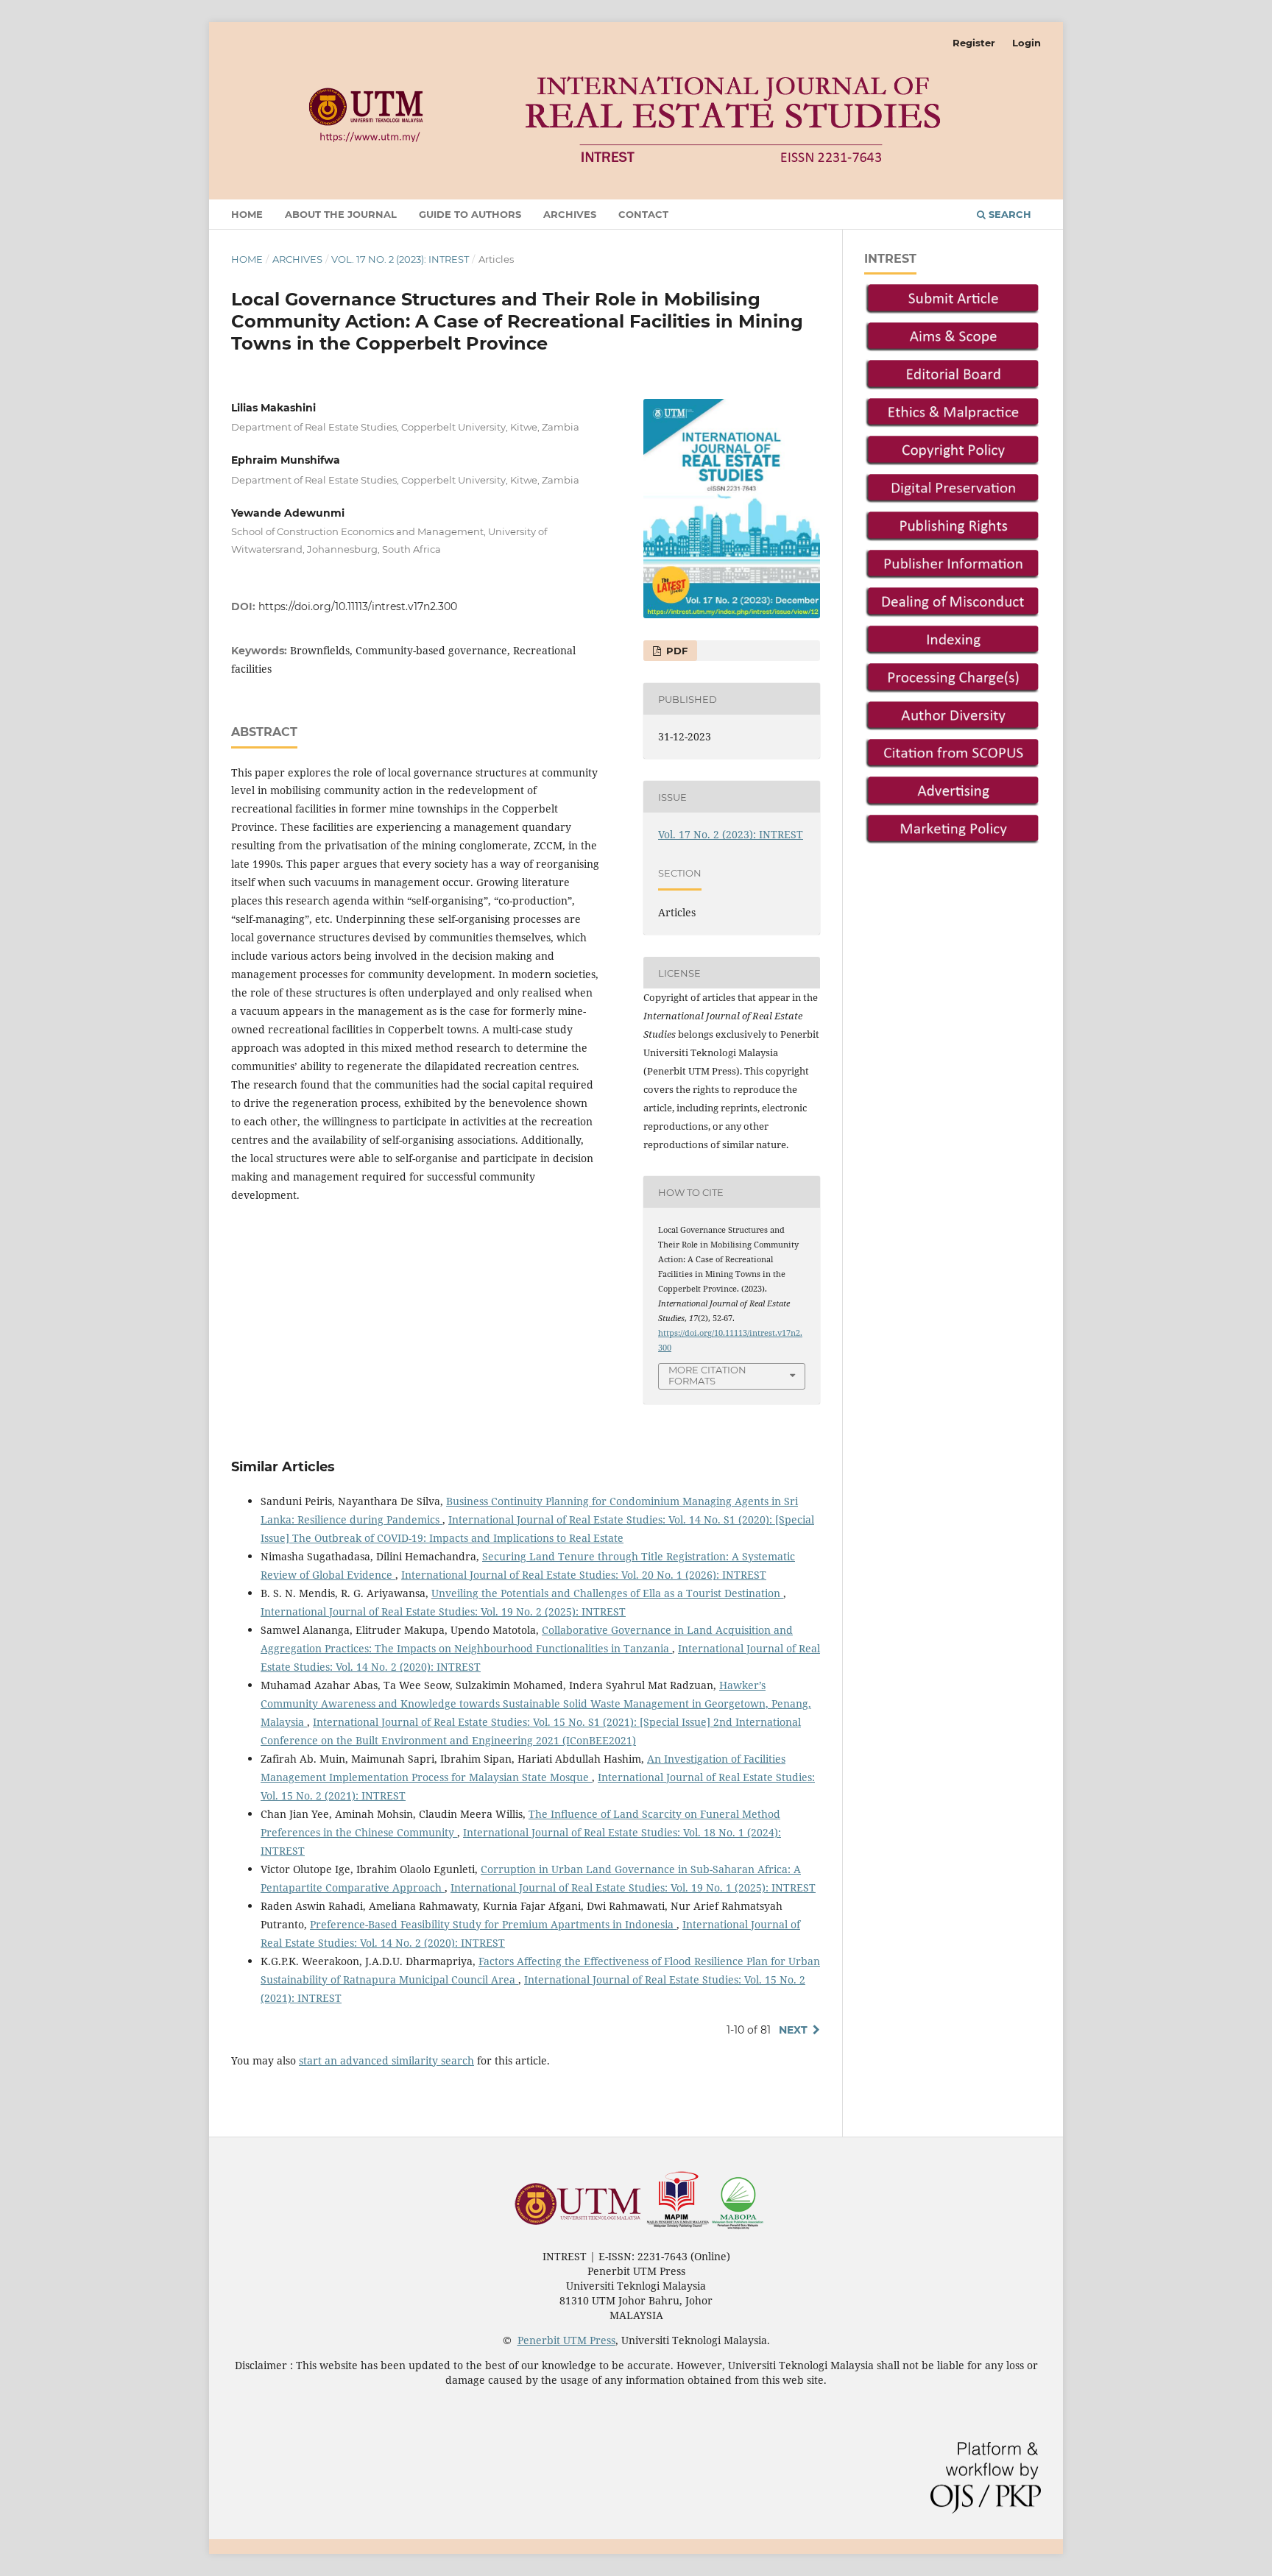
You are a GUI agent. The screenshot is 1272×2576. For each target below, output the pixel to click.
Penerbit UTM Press (566, 2340)
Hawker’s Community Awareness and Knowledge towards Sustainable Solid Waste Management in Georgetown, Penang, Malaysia (536, 1703)
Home (247, 214)
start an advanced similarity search (386, 2060)
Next (793, 2030)
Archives (570, 214)
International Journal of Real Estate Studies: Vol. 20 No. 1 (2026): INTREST (584, 1575)
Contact (643, 214)
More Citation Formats (707, 1375)
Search (1008, 214)
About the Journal (341, 214)
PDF (675, 651)
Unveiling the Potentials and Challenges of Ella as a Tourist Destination (607, 1593)
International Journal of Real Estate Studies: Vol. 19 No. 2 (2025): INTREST (443, 1611)
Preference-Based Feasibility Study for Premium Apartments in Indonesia (493, 1924)
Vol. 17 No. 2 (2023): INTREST (400, 259)
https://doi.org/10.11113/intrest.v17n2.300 (358, 606)
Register (974, 43)
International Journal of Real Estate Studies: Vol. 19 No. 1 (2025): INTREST (633, 1887)
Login (1027, 43)
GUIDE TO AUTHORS (470, 214)
